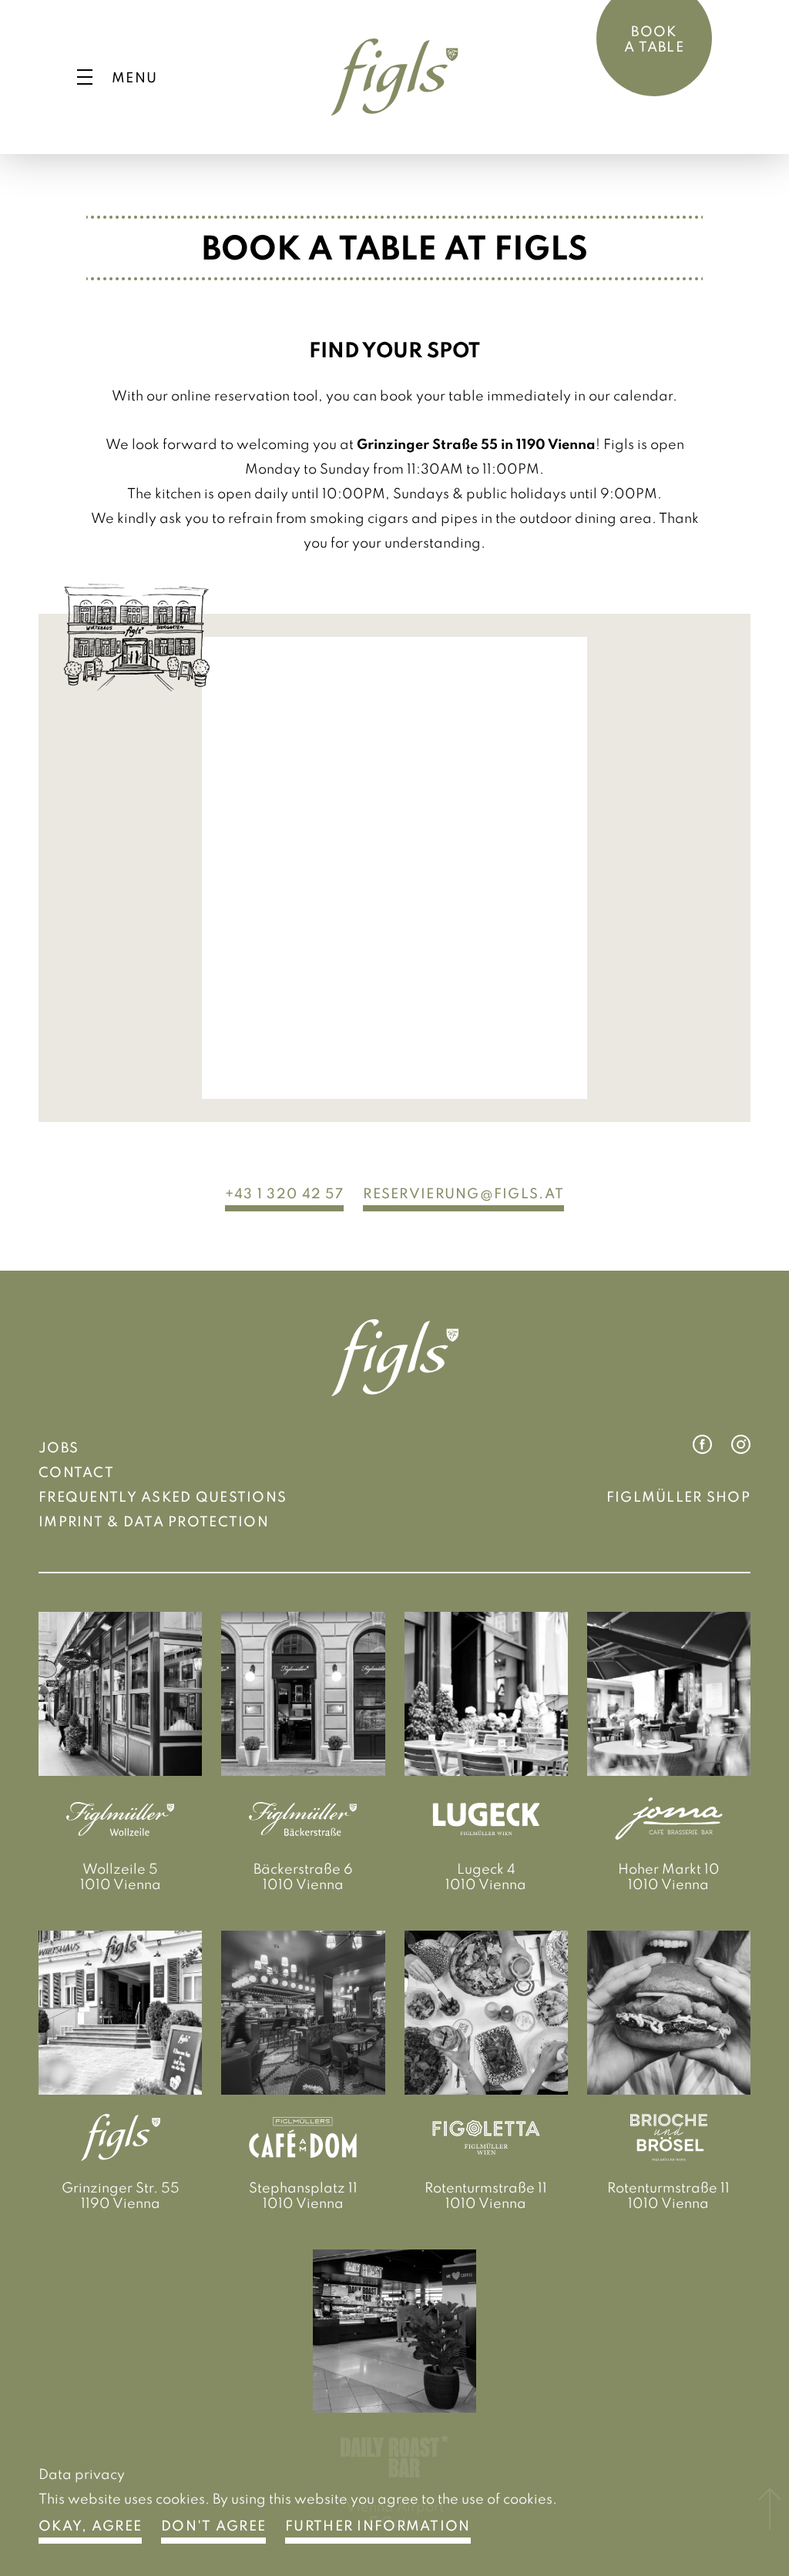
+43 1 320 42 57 (284, 1193)
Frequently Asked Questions (163, 1496)
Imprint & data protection (154, 1521)
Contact (76, 1472)
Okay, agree (90, 2525)
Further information (378, 2525)
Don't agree (213, 2525)
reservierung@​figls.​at (463, 1193)
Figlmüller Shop (678, 1496)
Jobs (59, 1447)
